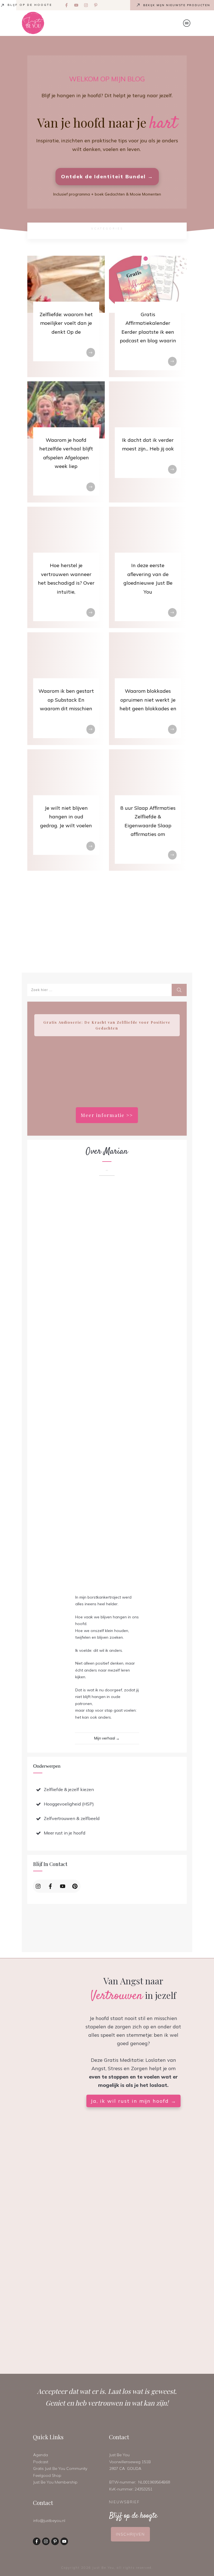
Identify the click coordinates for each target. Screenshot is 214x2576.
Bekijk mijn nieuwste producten (177, 5)
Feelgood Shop (47, 2475)
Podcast (41, 2462)
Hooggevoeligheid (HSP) (69, 1804)
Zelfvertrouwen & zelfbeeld (72, 1818)
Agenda (41, 2455)
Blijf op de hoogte (30, 5)
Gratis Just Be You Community (60, 2468)
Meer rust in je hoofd (65, 1833)
